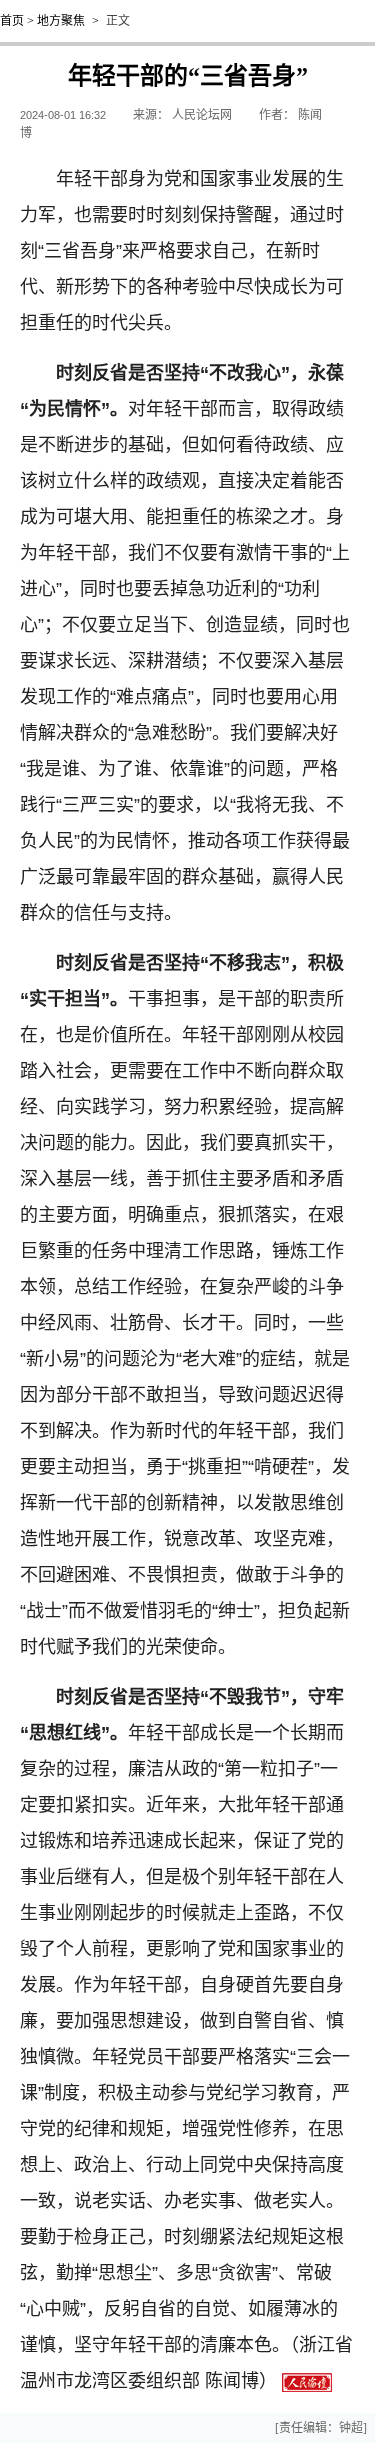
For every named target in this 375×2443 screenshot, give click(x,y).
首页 (12, 21)
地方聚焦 (61, 21)
